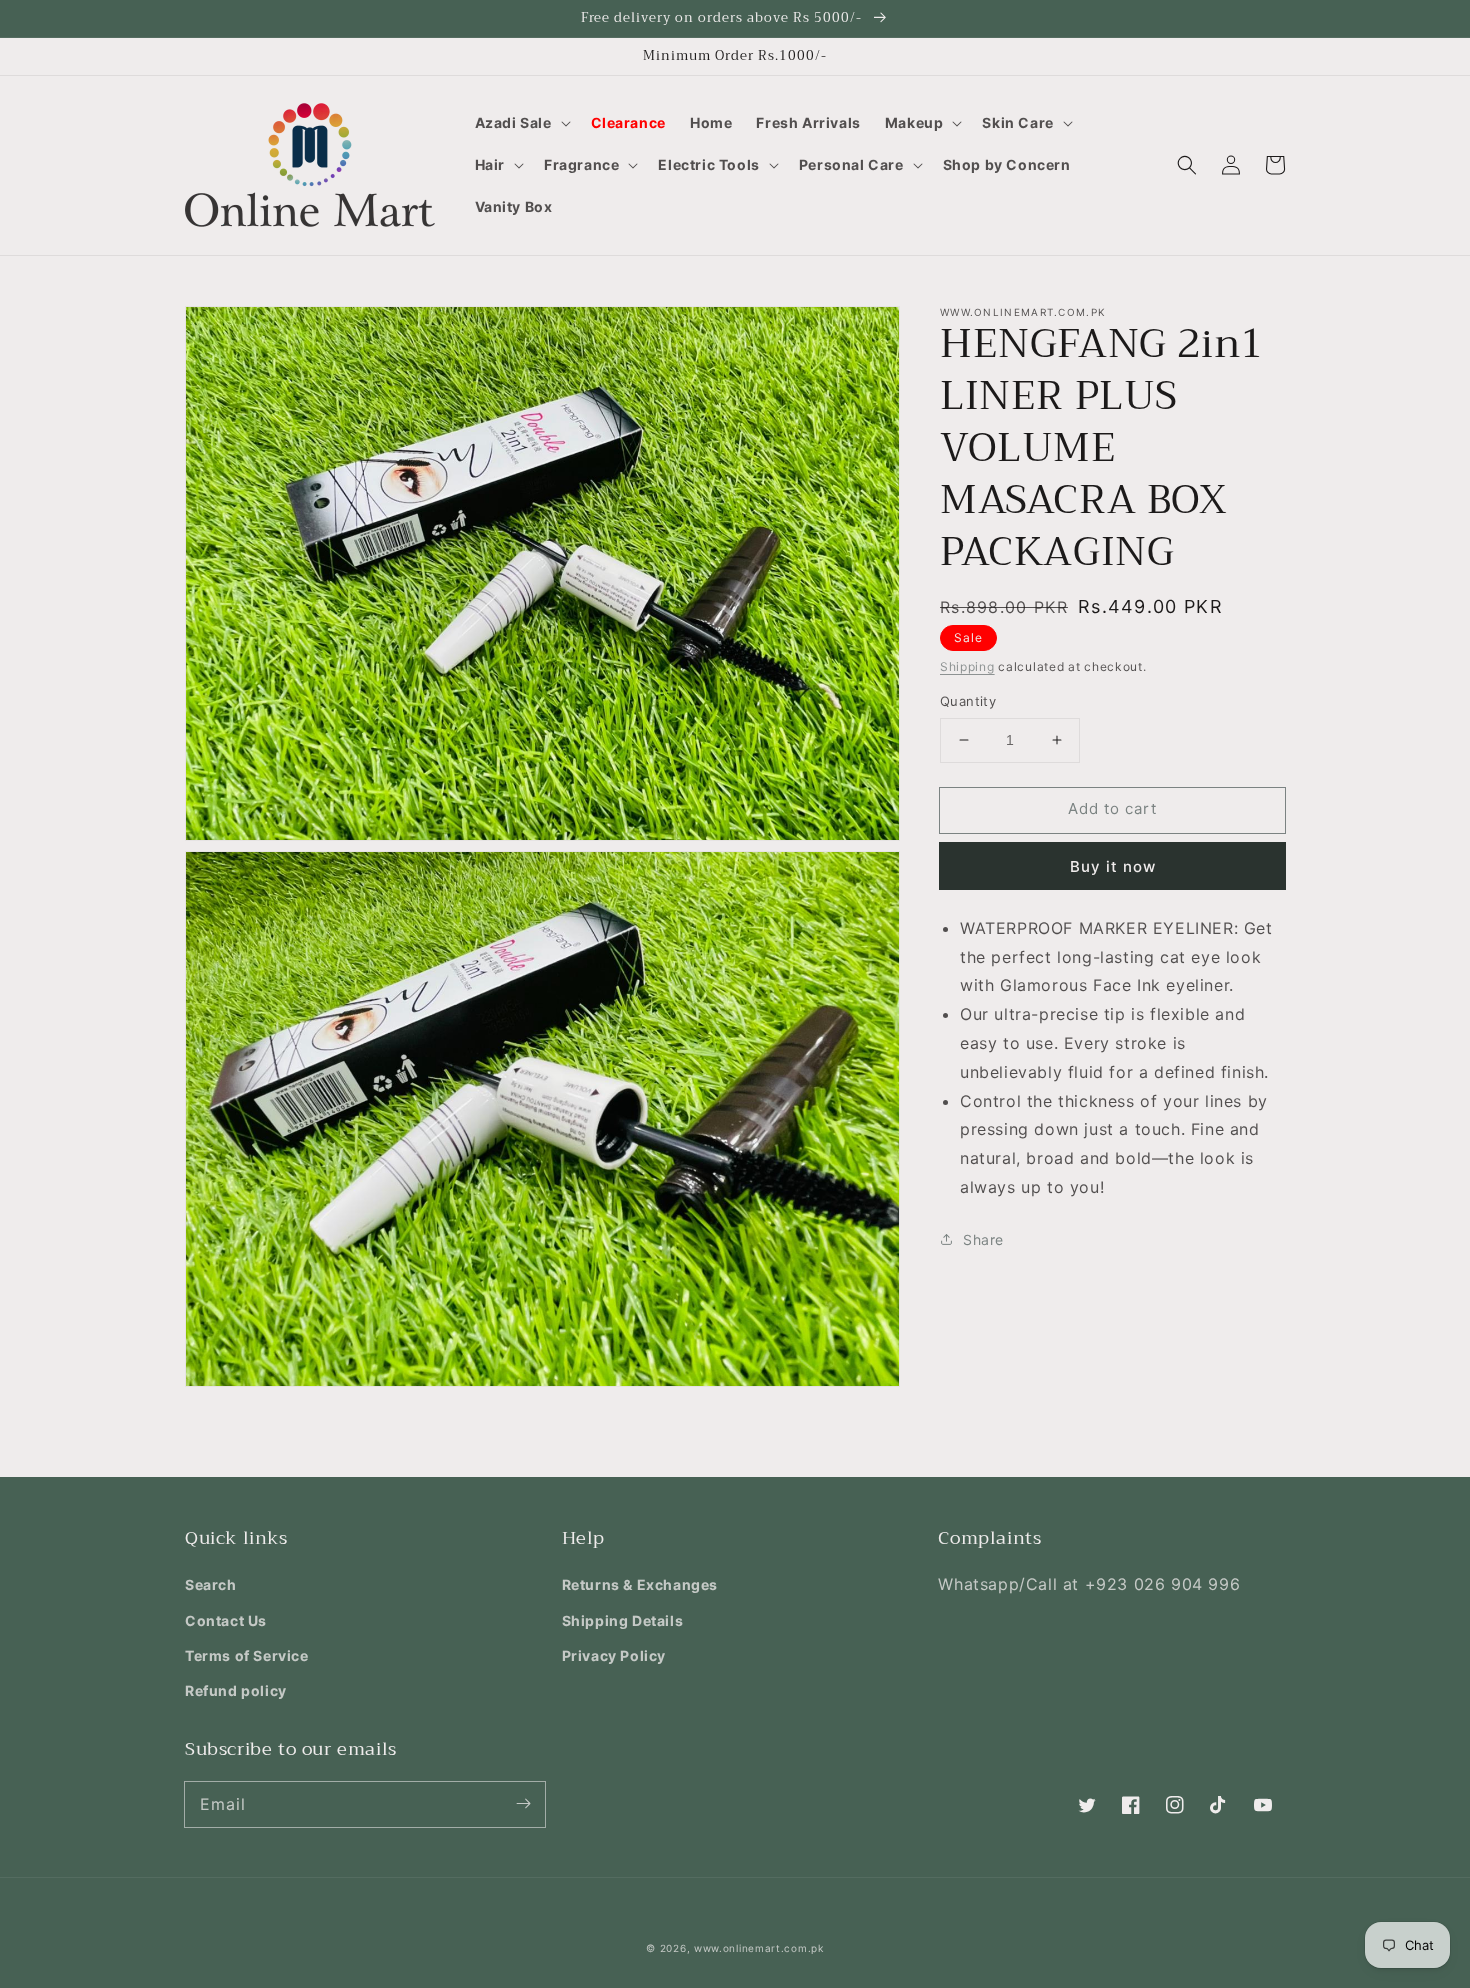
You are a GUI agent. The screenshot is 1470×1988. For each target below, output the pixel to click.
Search (211, 1584)
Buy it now (1113, 866)
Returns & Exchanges (640, 1584)
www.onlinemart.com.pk (759, 1948)
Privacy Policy (614, 1655)
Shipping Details (623, 1620)
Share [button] (983, 1239)
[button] (521, 123)
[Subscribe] (523, 1804)
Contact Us (226, 1620)
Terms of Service (247, 1655)
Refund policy (236, 1690)
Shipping (967, 666)
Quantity (968, 701)
